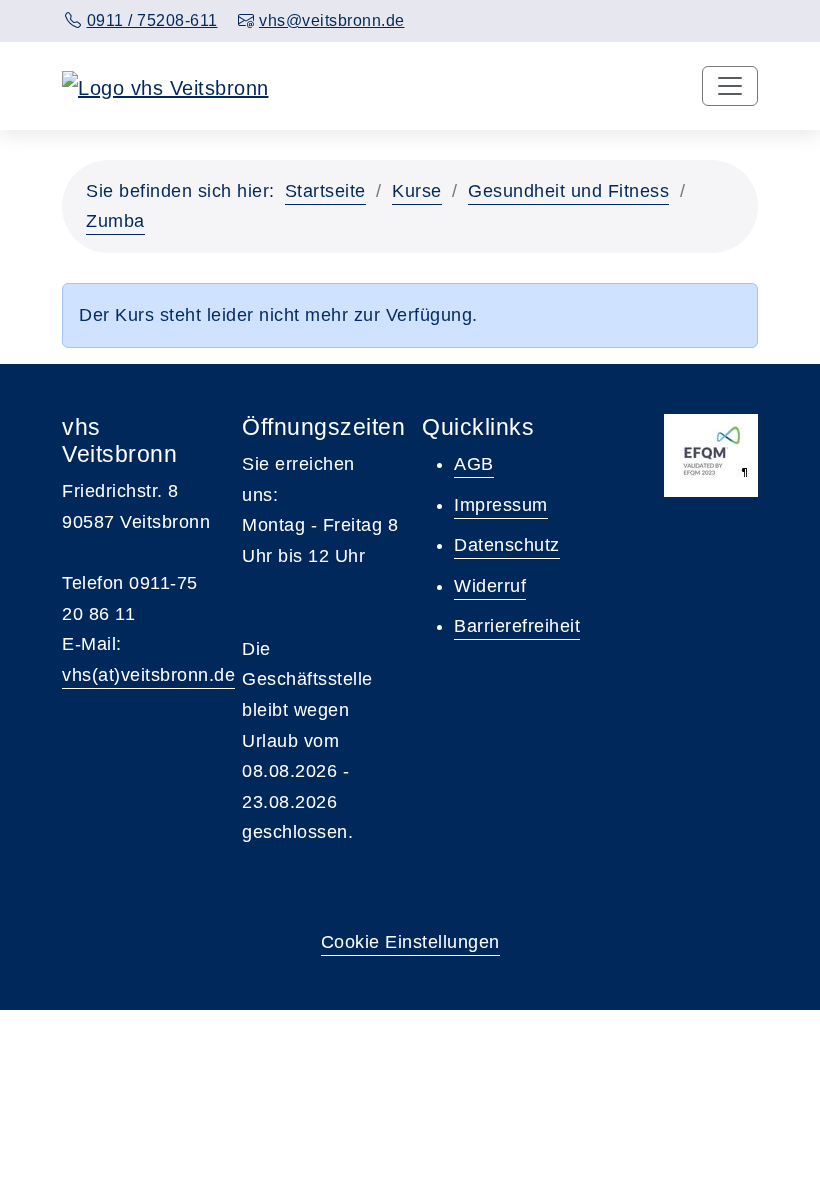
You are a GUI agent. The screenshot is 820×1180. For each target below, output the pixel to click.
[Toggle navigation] (730, 86)
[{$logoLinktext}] (165, 86)
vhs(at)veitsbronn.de (148, 675)
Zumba (115, 221)
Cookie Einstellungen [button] (410, 942)
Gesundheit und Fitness (568, 191)
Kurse (417, 191)
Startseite (325, 191)
